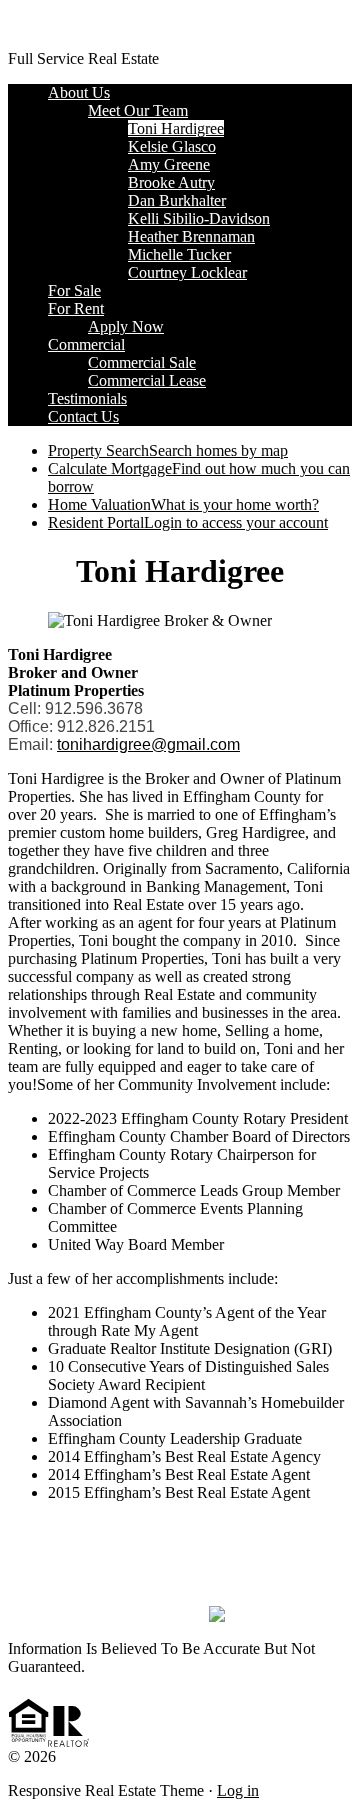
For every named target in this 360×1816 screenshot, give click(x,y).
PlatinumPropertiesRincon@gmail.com (180, 1562)
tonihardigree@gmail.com (148, 744)
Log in (238, 1790)
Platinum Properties (69, 24)
